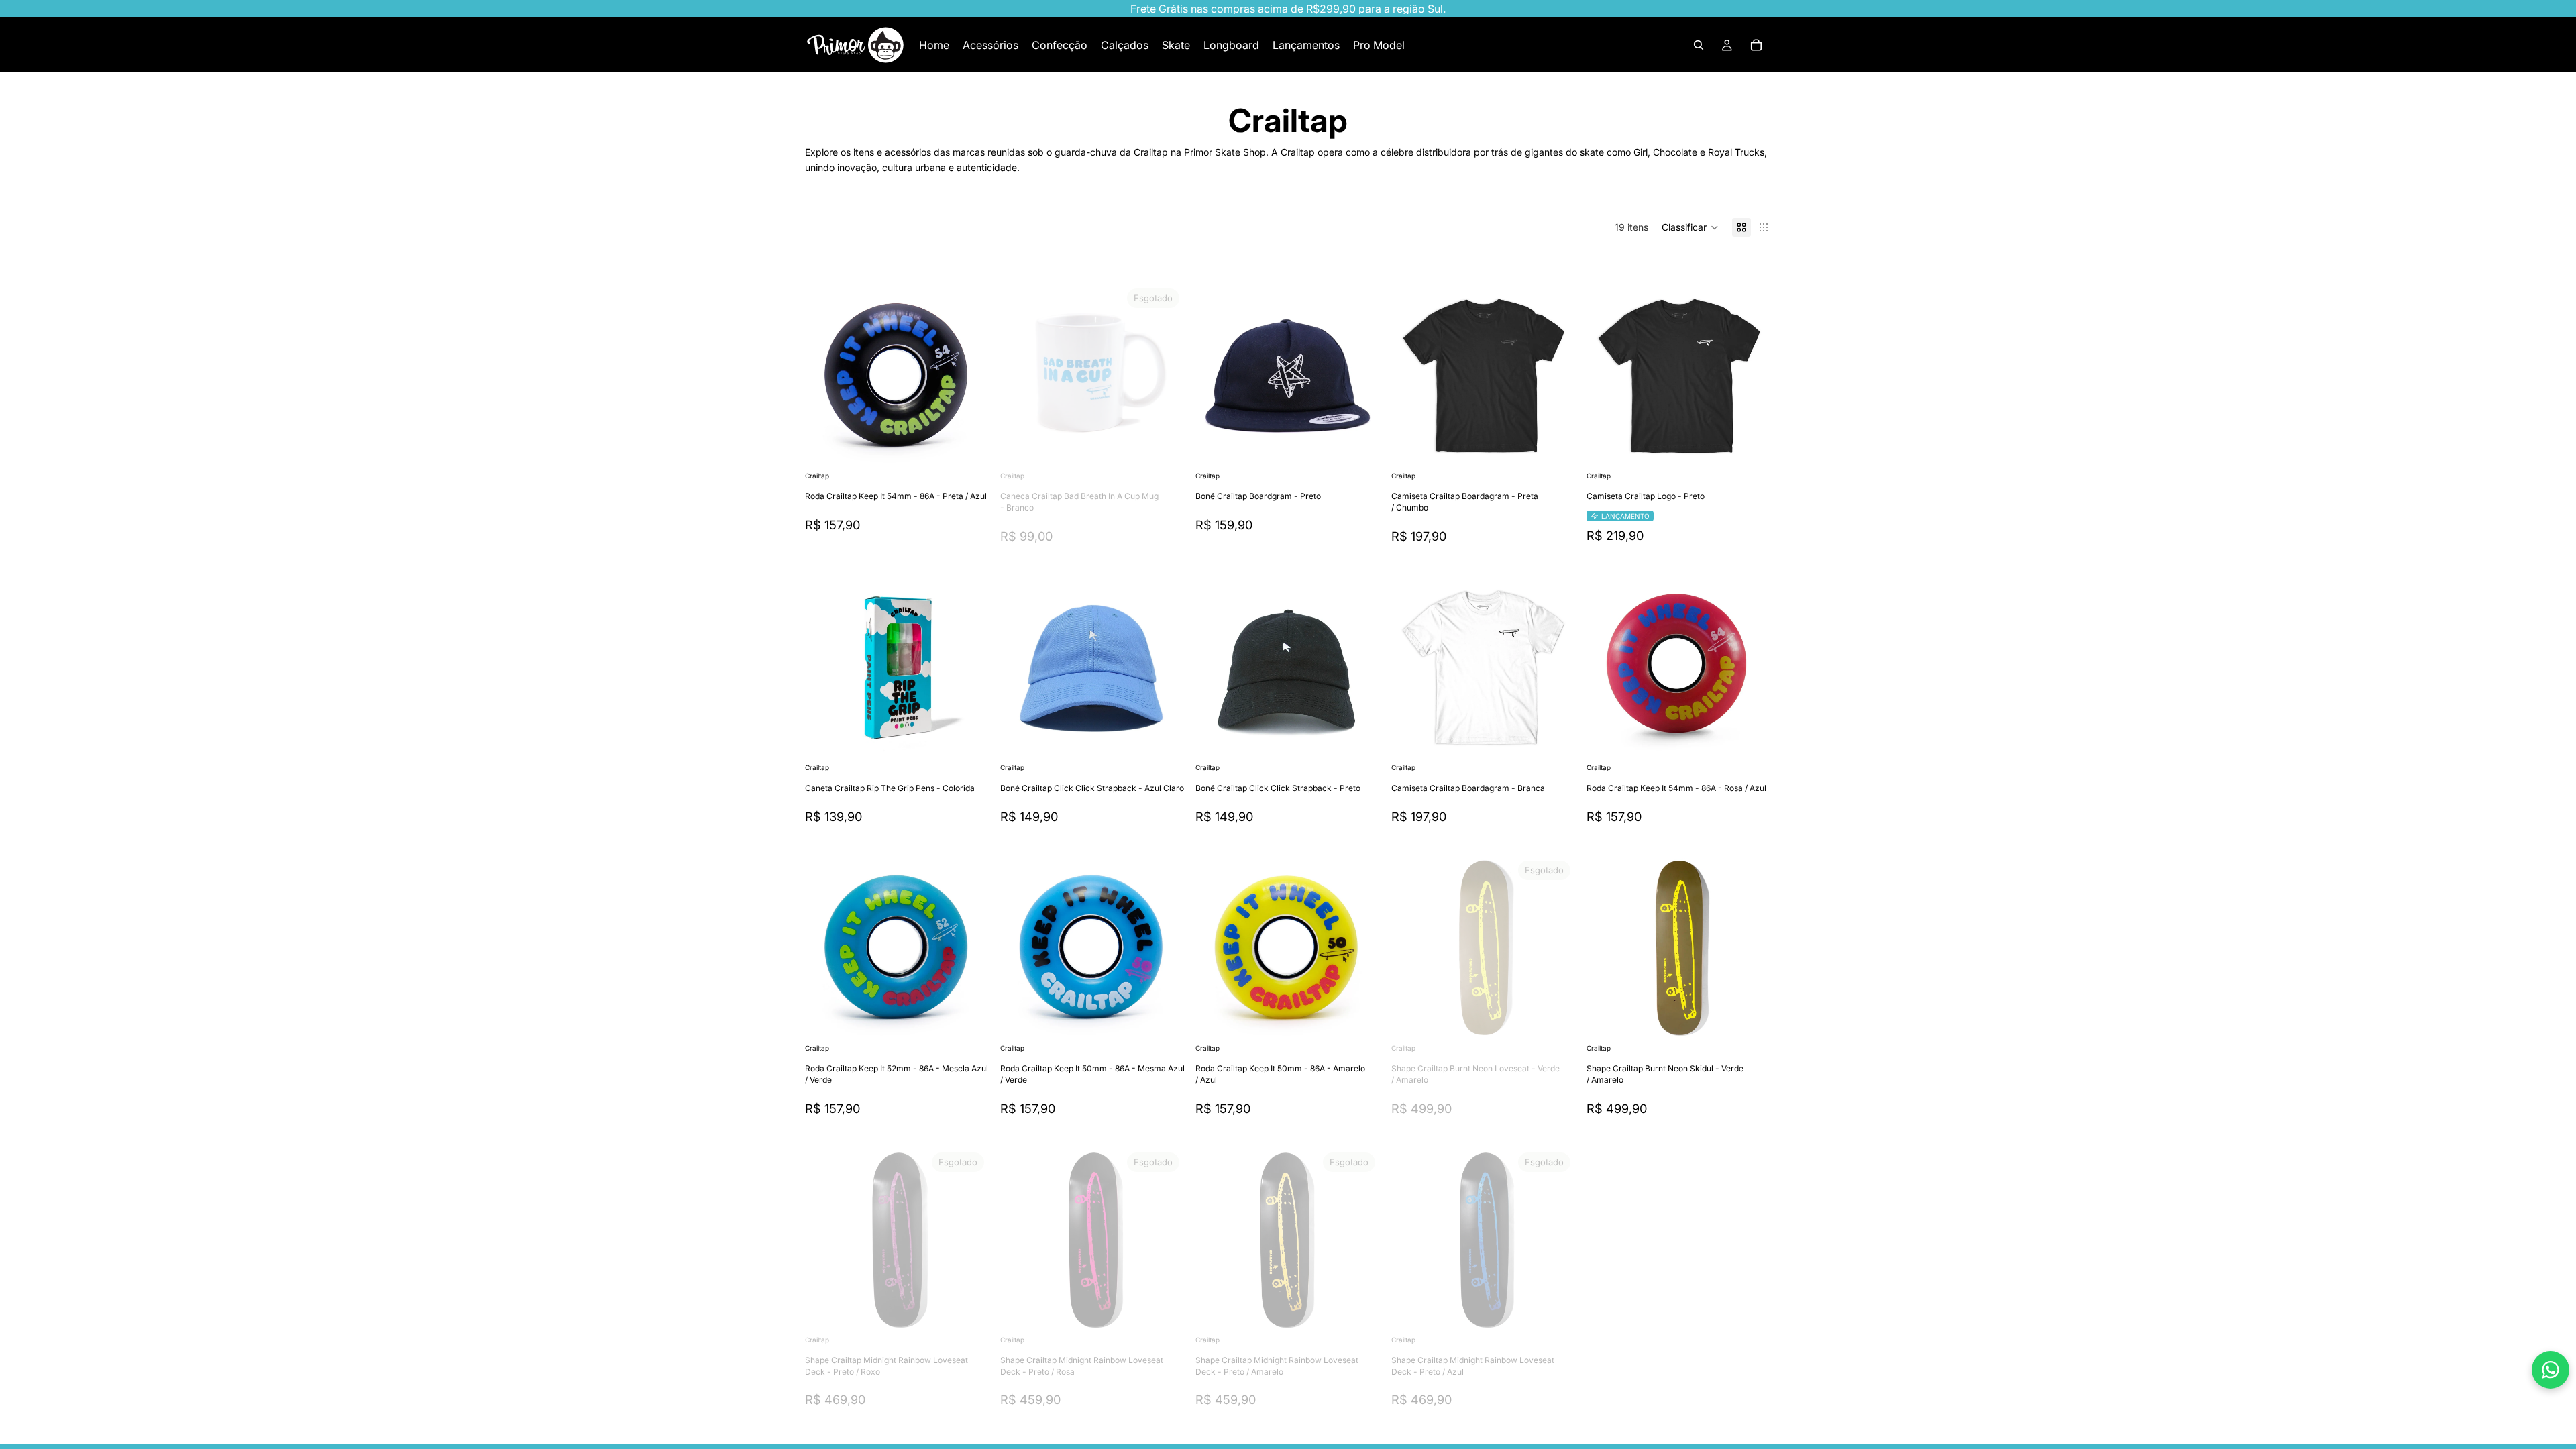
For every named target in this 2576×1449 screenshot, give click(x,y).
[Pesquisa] (1699, 45)
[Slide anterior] (825, 376)
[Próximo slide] (969, 376)
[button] (1690, 227)
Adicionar (980, 447)
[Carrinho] (1756, 45)
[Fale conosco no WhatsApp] (2551, 1370)
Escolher (1566, 447)
